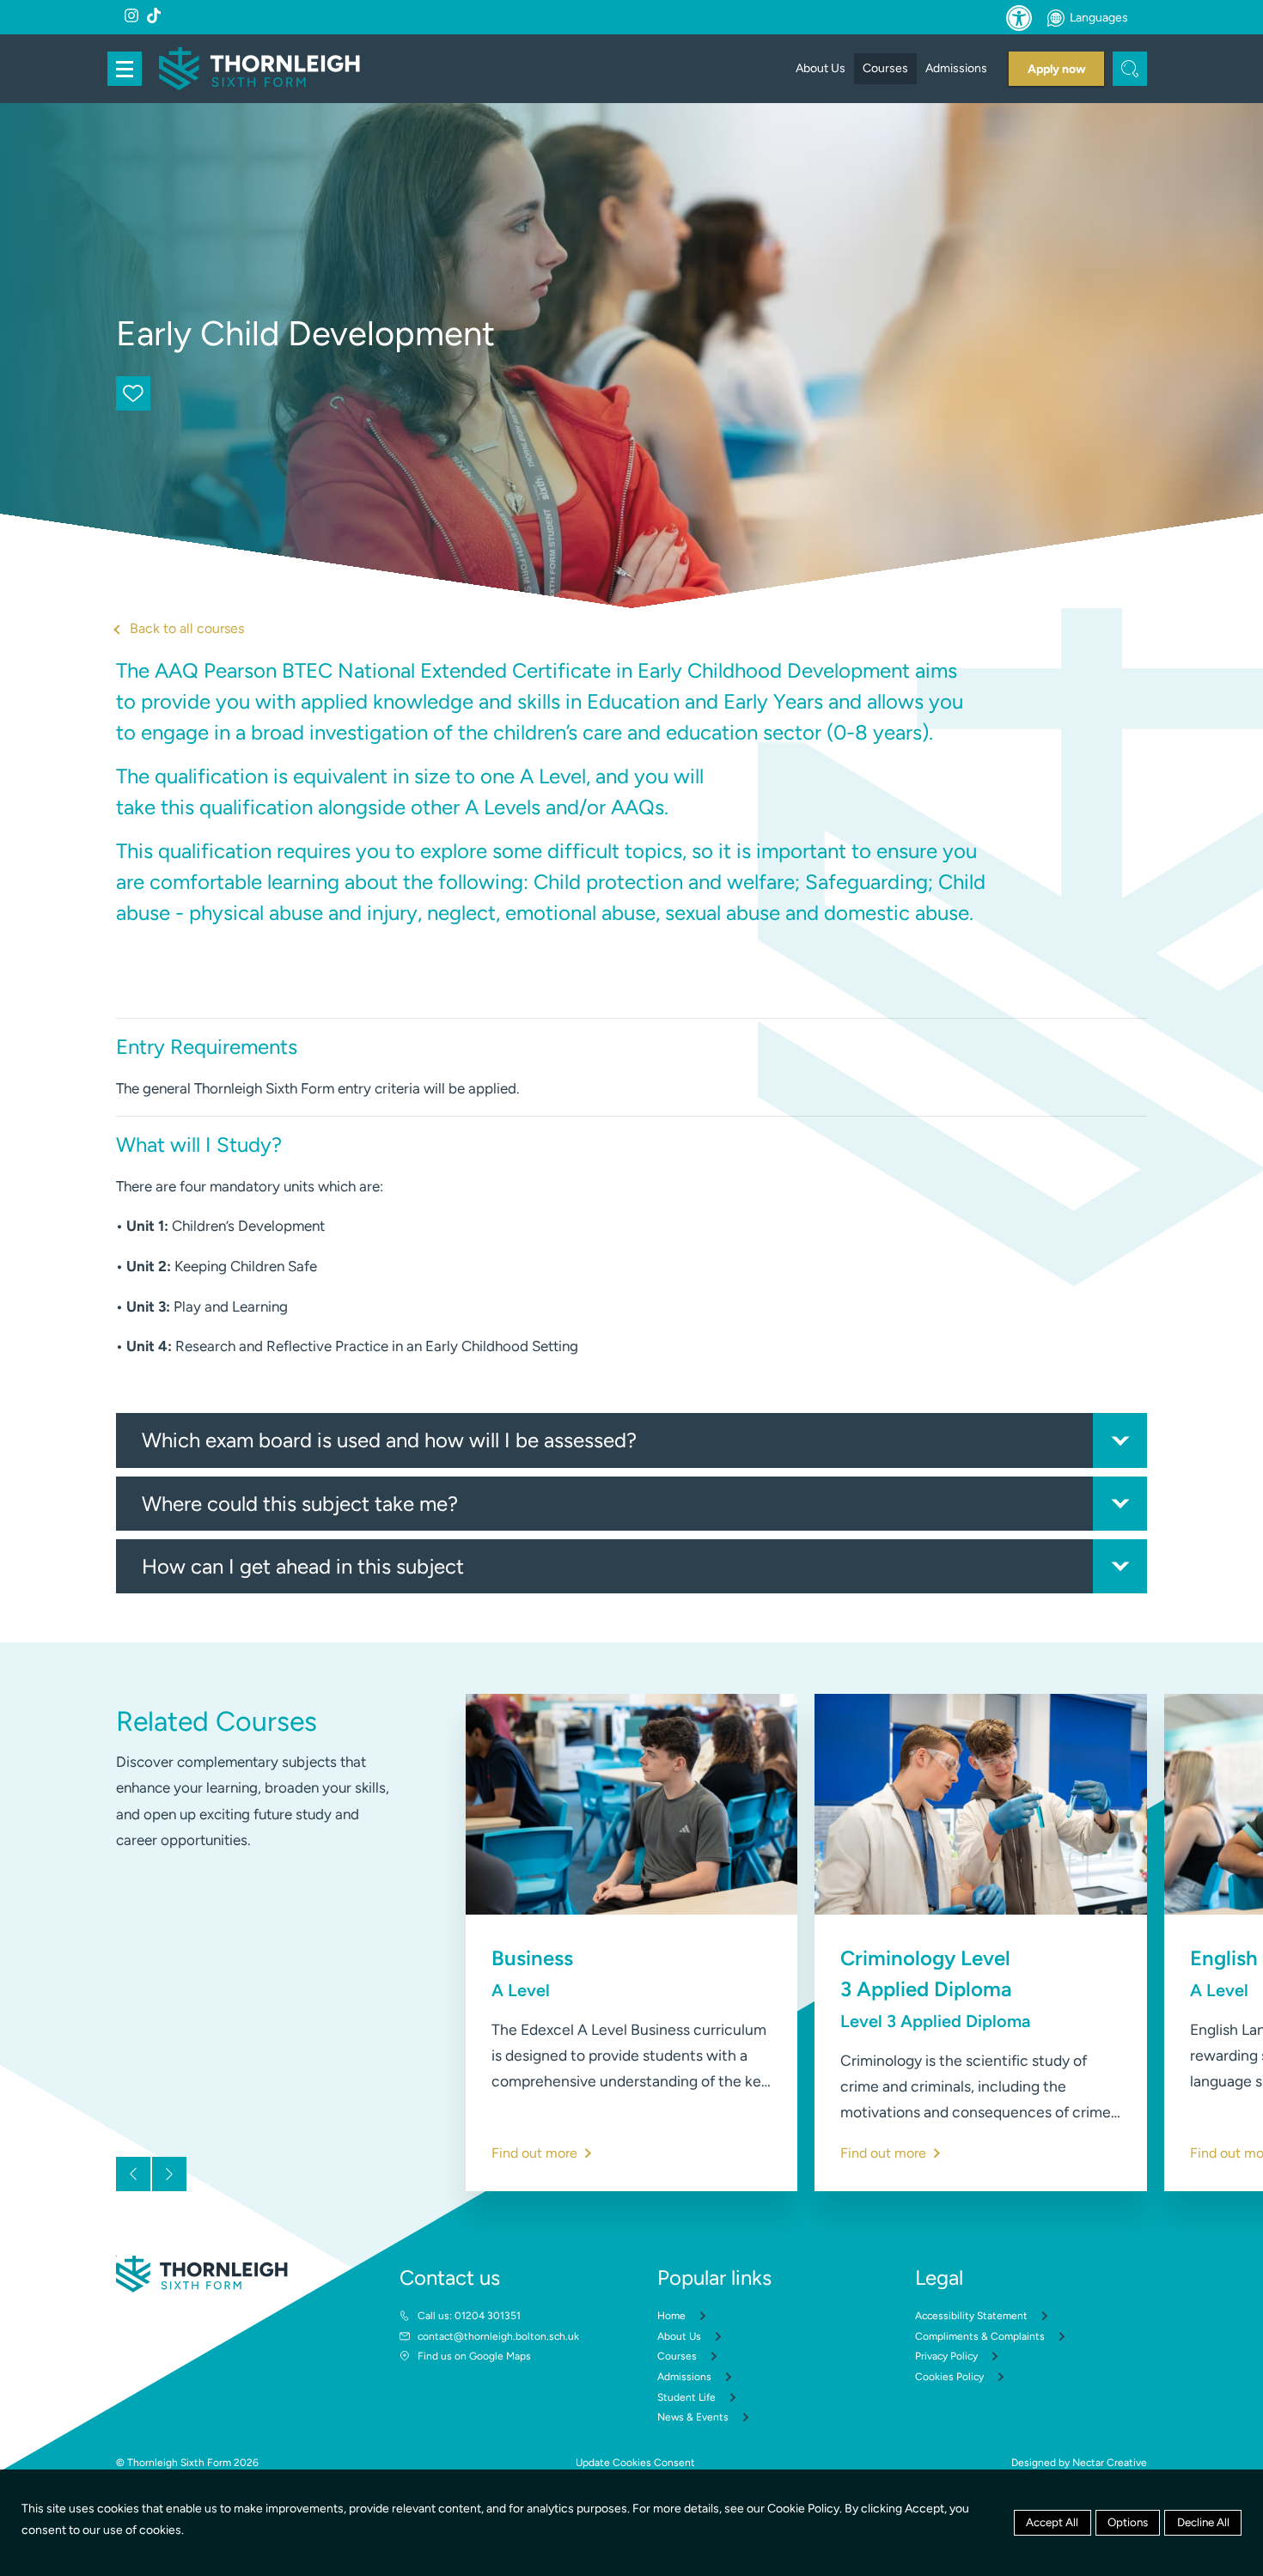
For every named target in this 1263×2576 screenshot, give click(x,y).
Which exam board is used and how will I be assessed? (389, 1440)
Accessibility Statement (971, 2316)
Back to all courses (187, 628)
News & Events (693, 2417)
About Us (821, 68)
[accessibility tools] (1019, 18)
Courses (885, 68)
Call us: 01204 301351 (469, 2316)
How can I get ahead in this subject (303, 1566)
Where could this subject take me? (300, 1504)
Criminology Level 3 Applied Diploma (935, 1988)
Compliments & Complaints (980, 2336)
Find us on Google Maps (474, 2356)
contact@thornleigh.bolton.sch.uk (498, 2336)
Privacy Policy (946, 2356)
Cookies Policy (949, 2377)
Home (671, 2316)
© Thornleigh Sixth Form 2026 (187, 2463)
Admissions (956, 68)
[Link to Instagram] (131, 15)
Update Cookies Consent (635, 2463)
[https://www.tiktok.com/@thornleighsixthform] (154, 15)
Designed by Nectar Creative (1079, 2463)
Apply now (1057, 69)
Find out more (534, 2153)
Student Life (686, 2397)
